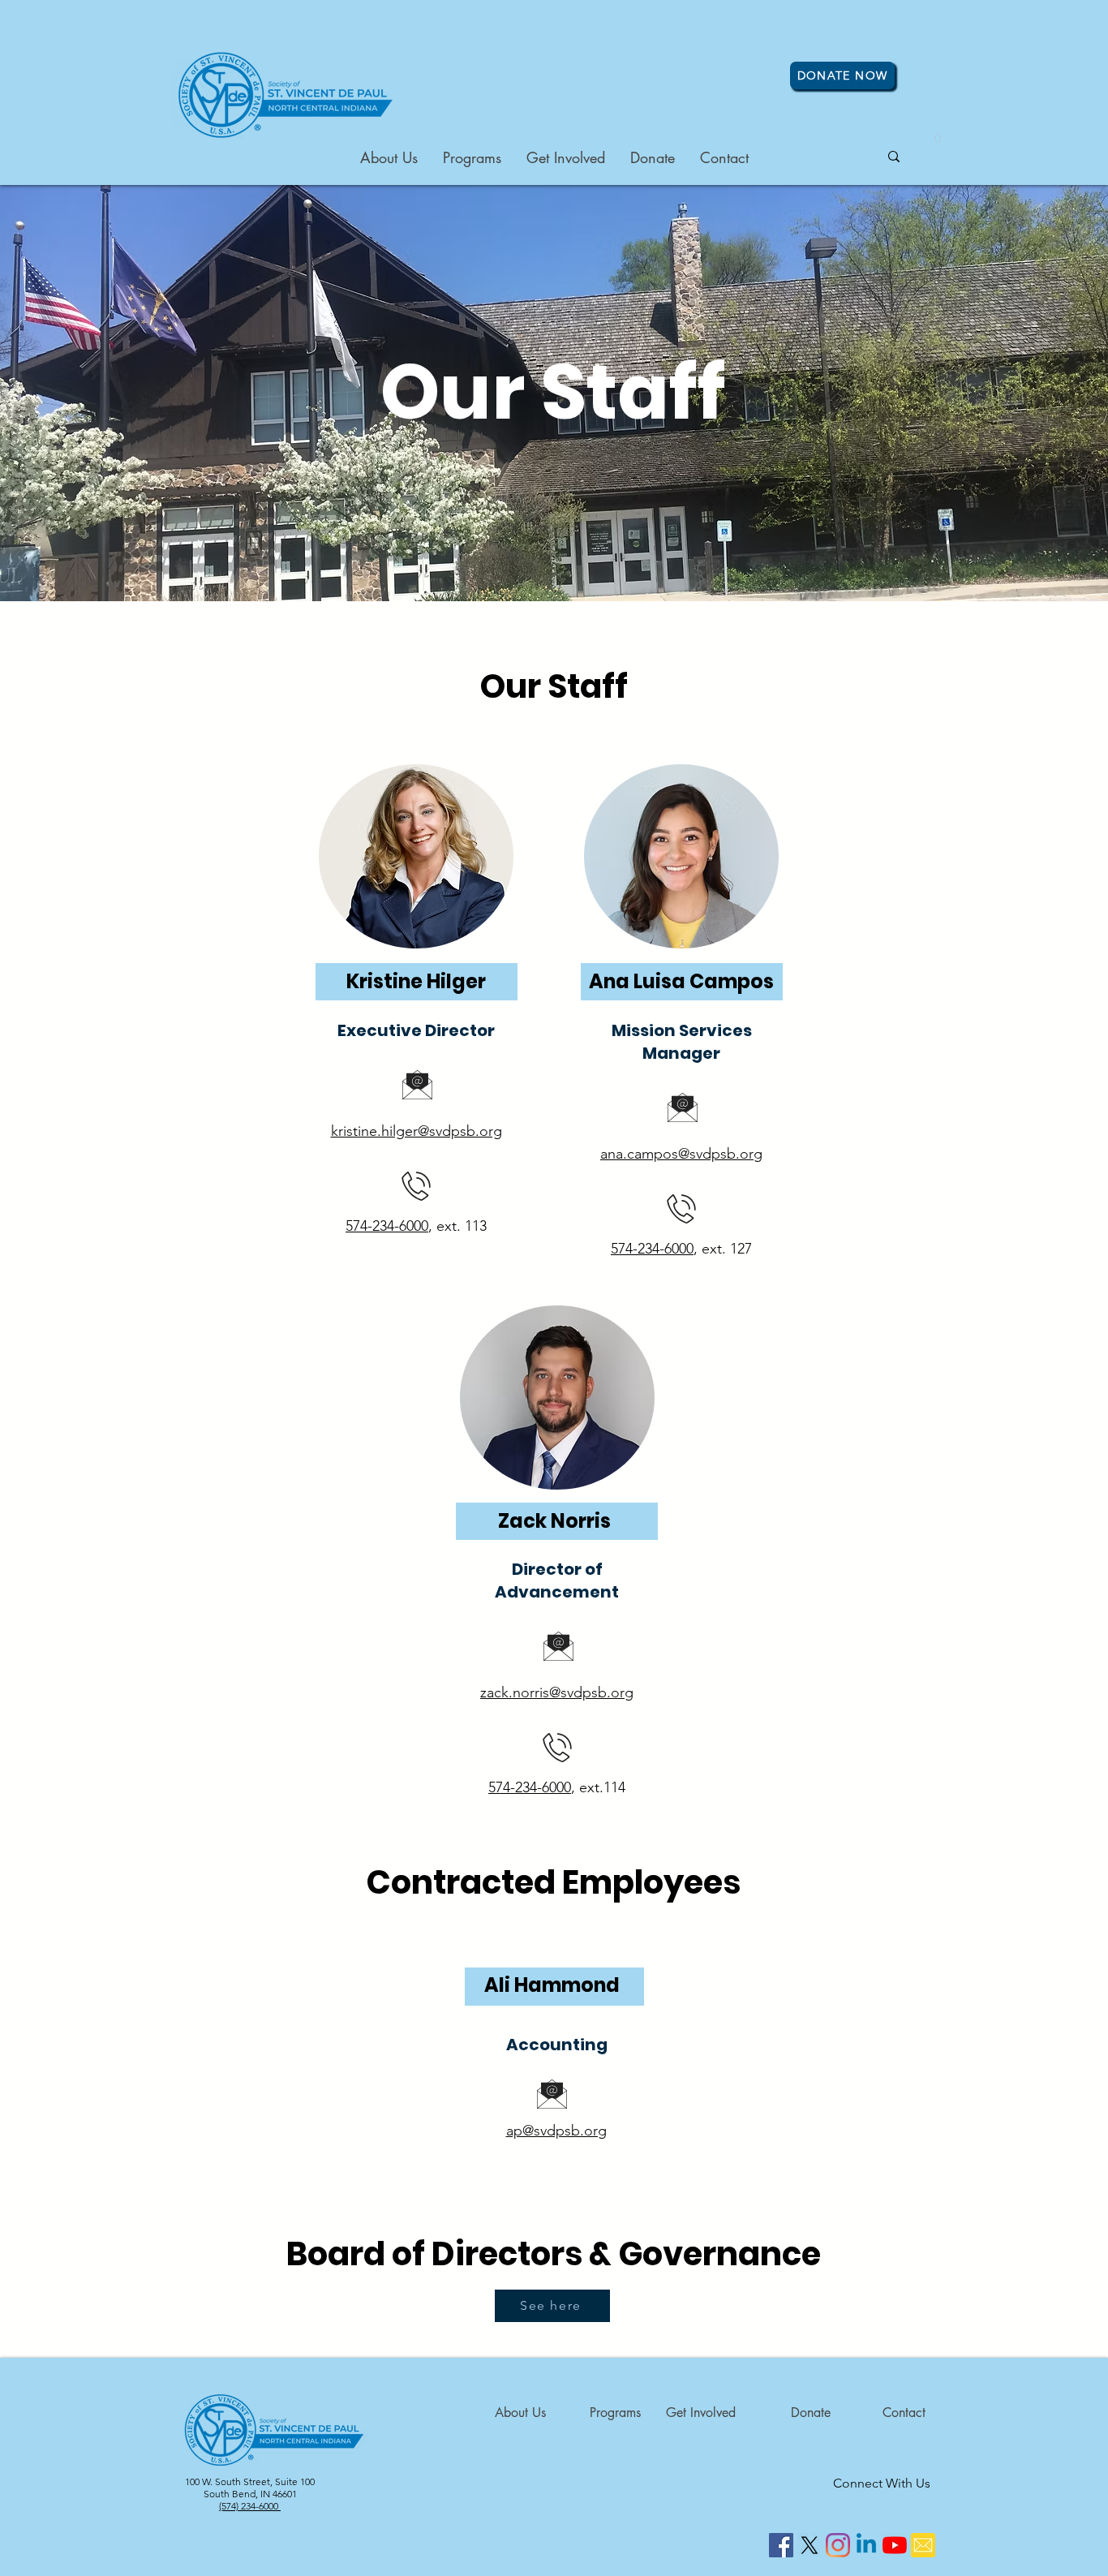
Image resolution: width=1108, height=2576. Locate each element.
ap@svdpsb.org (556, 2131)
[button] (938, 133)
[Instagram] (838, 2545)
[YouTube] (895, 2545)
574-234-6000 (387, 1226)
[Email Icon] (923, 2545)
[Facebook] (781, 2545)
